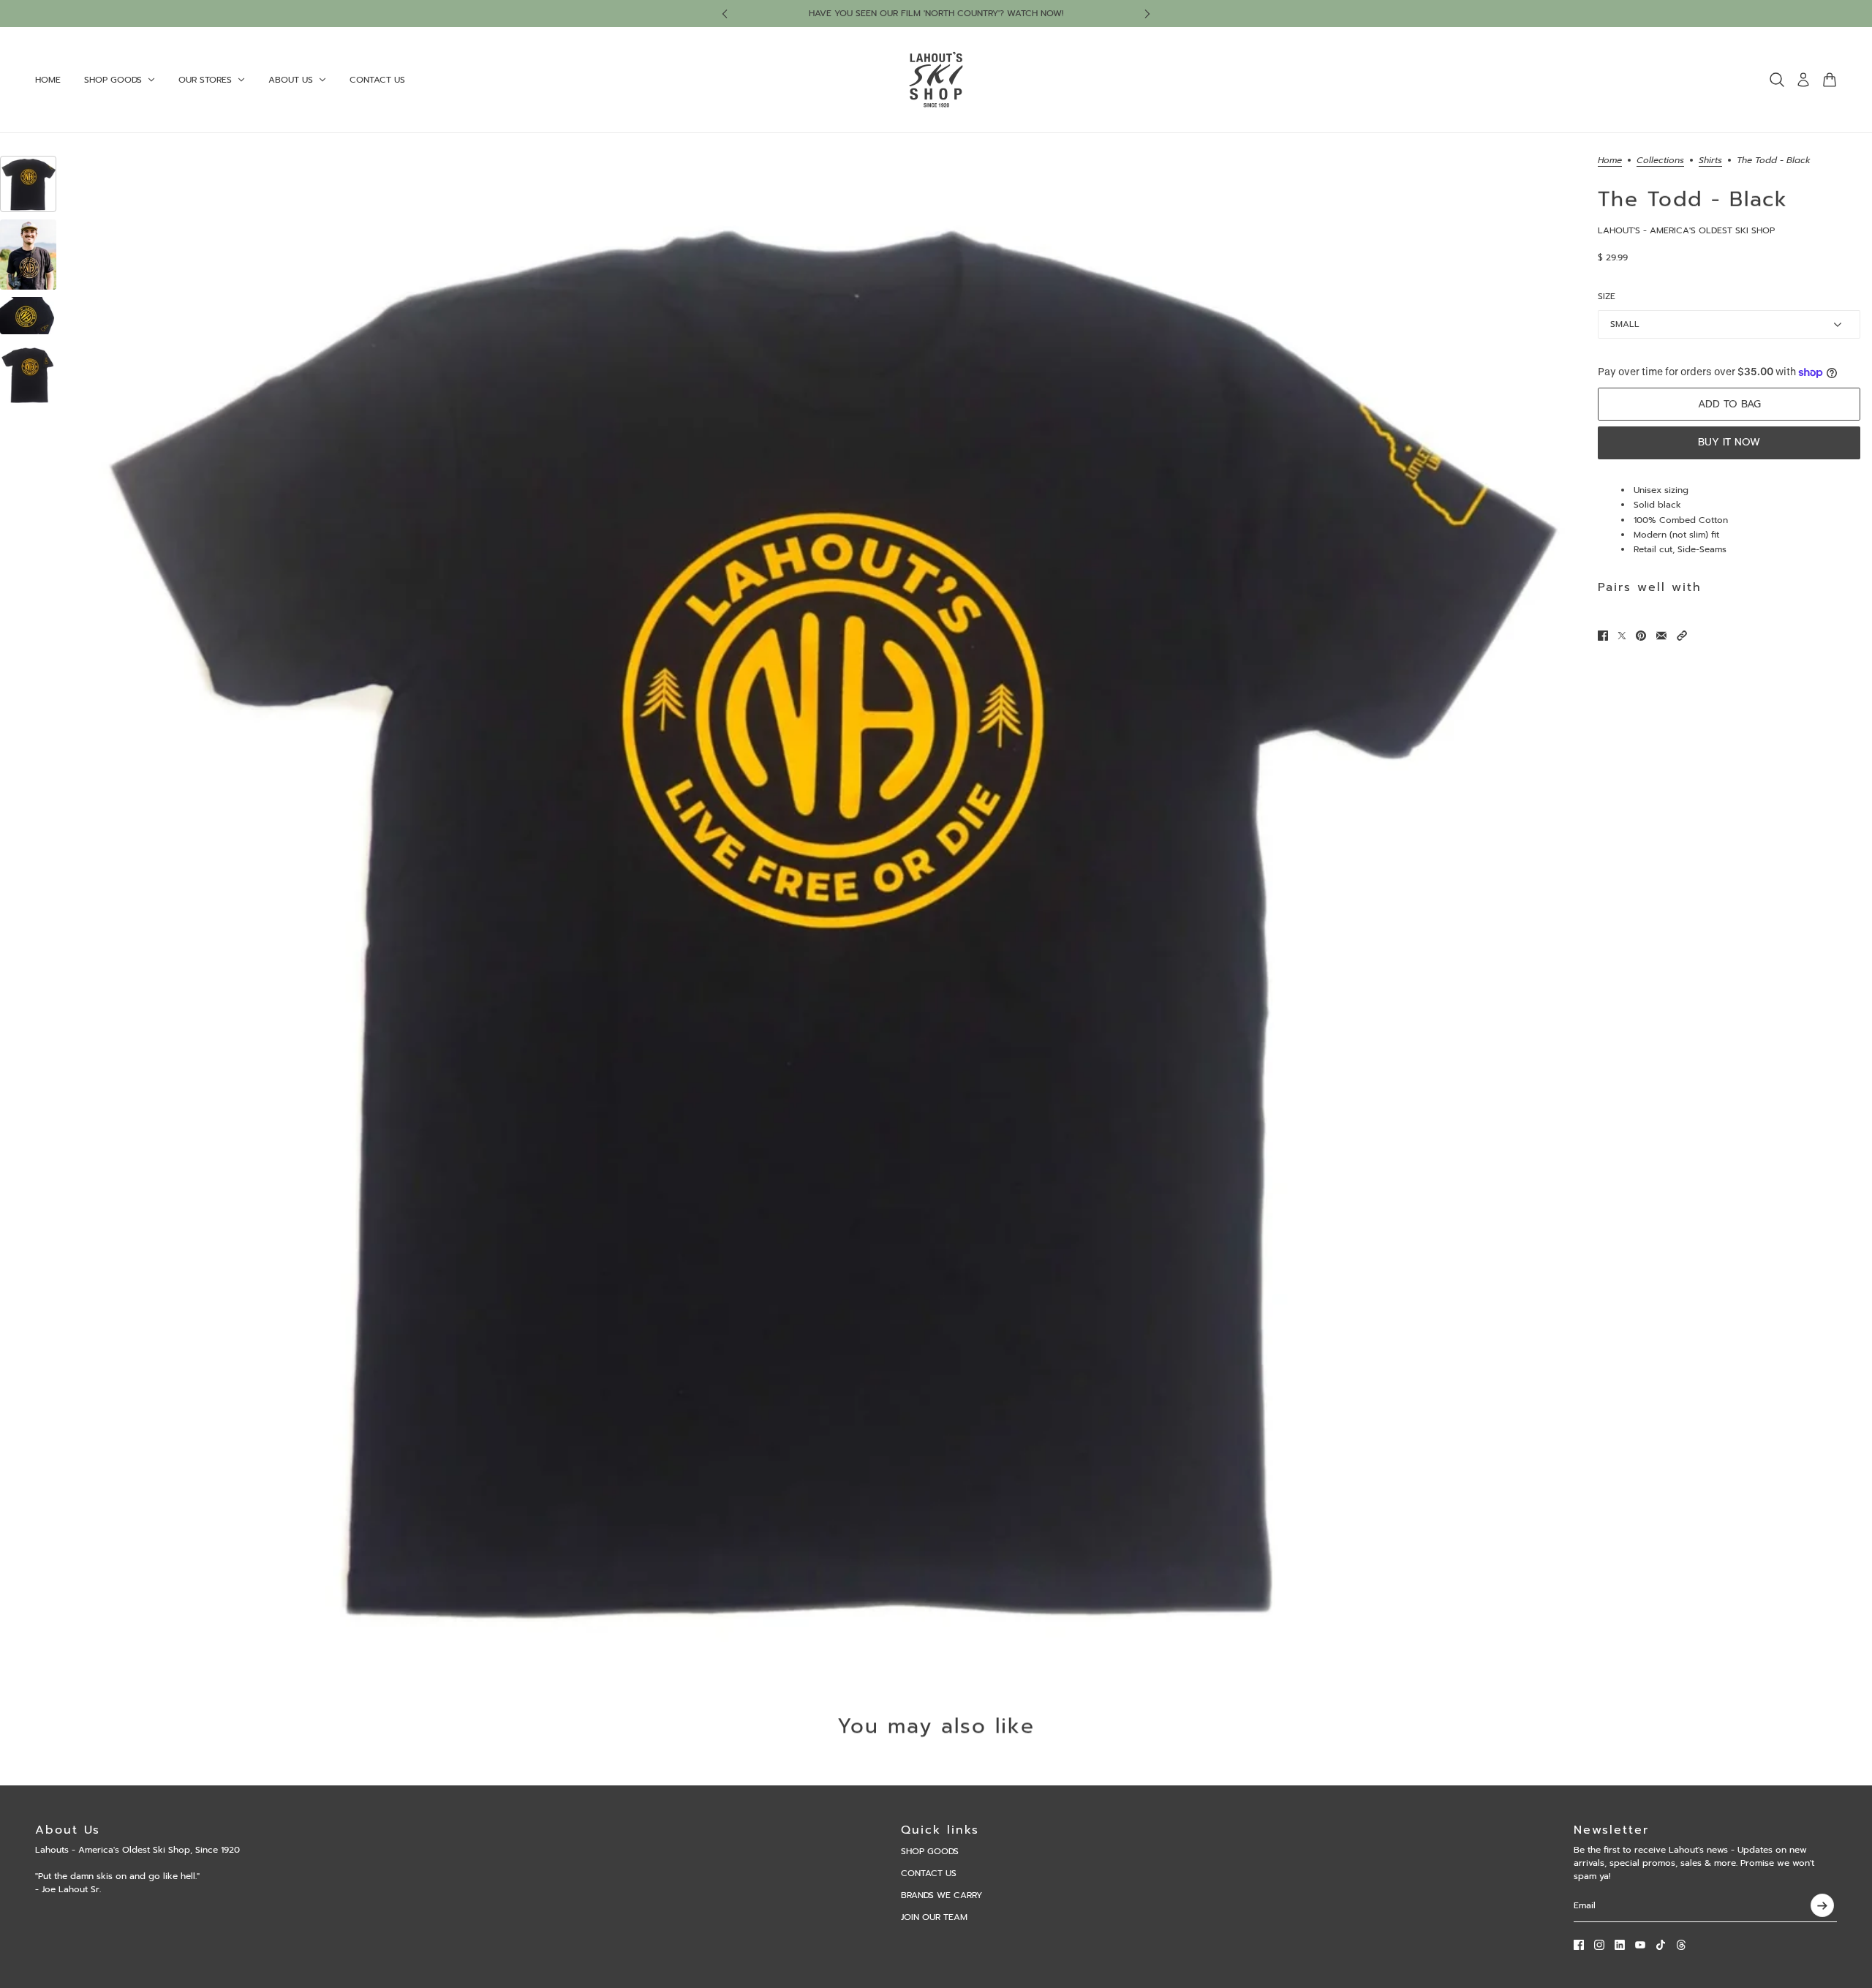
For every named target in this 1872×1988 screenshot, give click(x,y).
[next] (1147, 14)
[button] (1682, 636)
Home (1610, 161)
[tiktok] (1661, 1945)
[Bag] (1830, 80)
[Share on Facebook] (1603, 636)
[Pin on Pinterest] (1641, 636)
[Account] (1803, 80)
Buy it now (1729, 442)
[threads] (1681, 1945)
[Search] (1777, 80)
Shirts (1710, 161)
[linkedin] (1620, 1945)
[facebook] (1579, 1945)
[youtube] (1640, 1945)
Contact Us (929, 1873)
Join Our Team (934, 1917)
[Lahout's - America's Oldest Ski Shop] (936, 80)
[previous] (725, 14)
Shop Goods (930, 1851)
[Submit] (1822, 1905)
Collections (1660, 161)
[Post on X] (1622, 636)
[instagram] (1599, 1945)
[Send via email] (1661, 636)
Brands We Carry (941, 1895)
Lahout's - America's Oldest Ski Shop (1686, 230)
